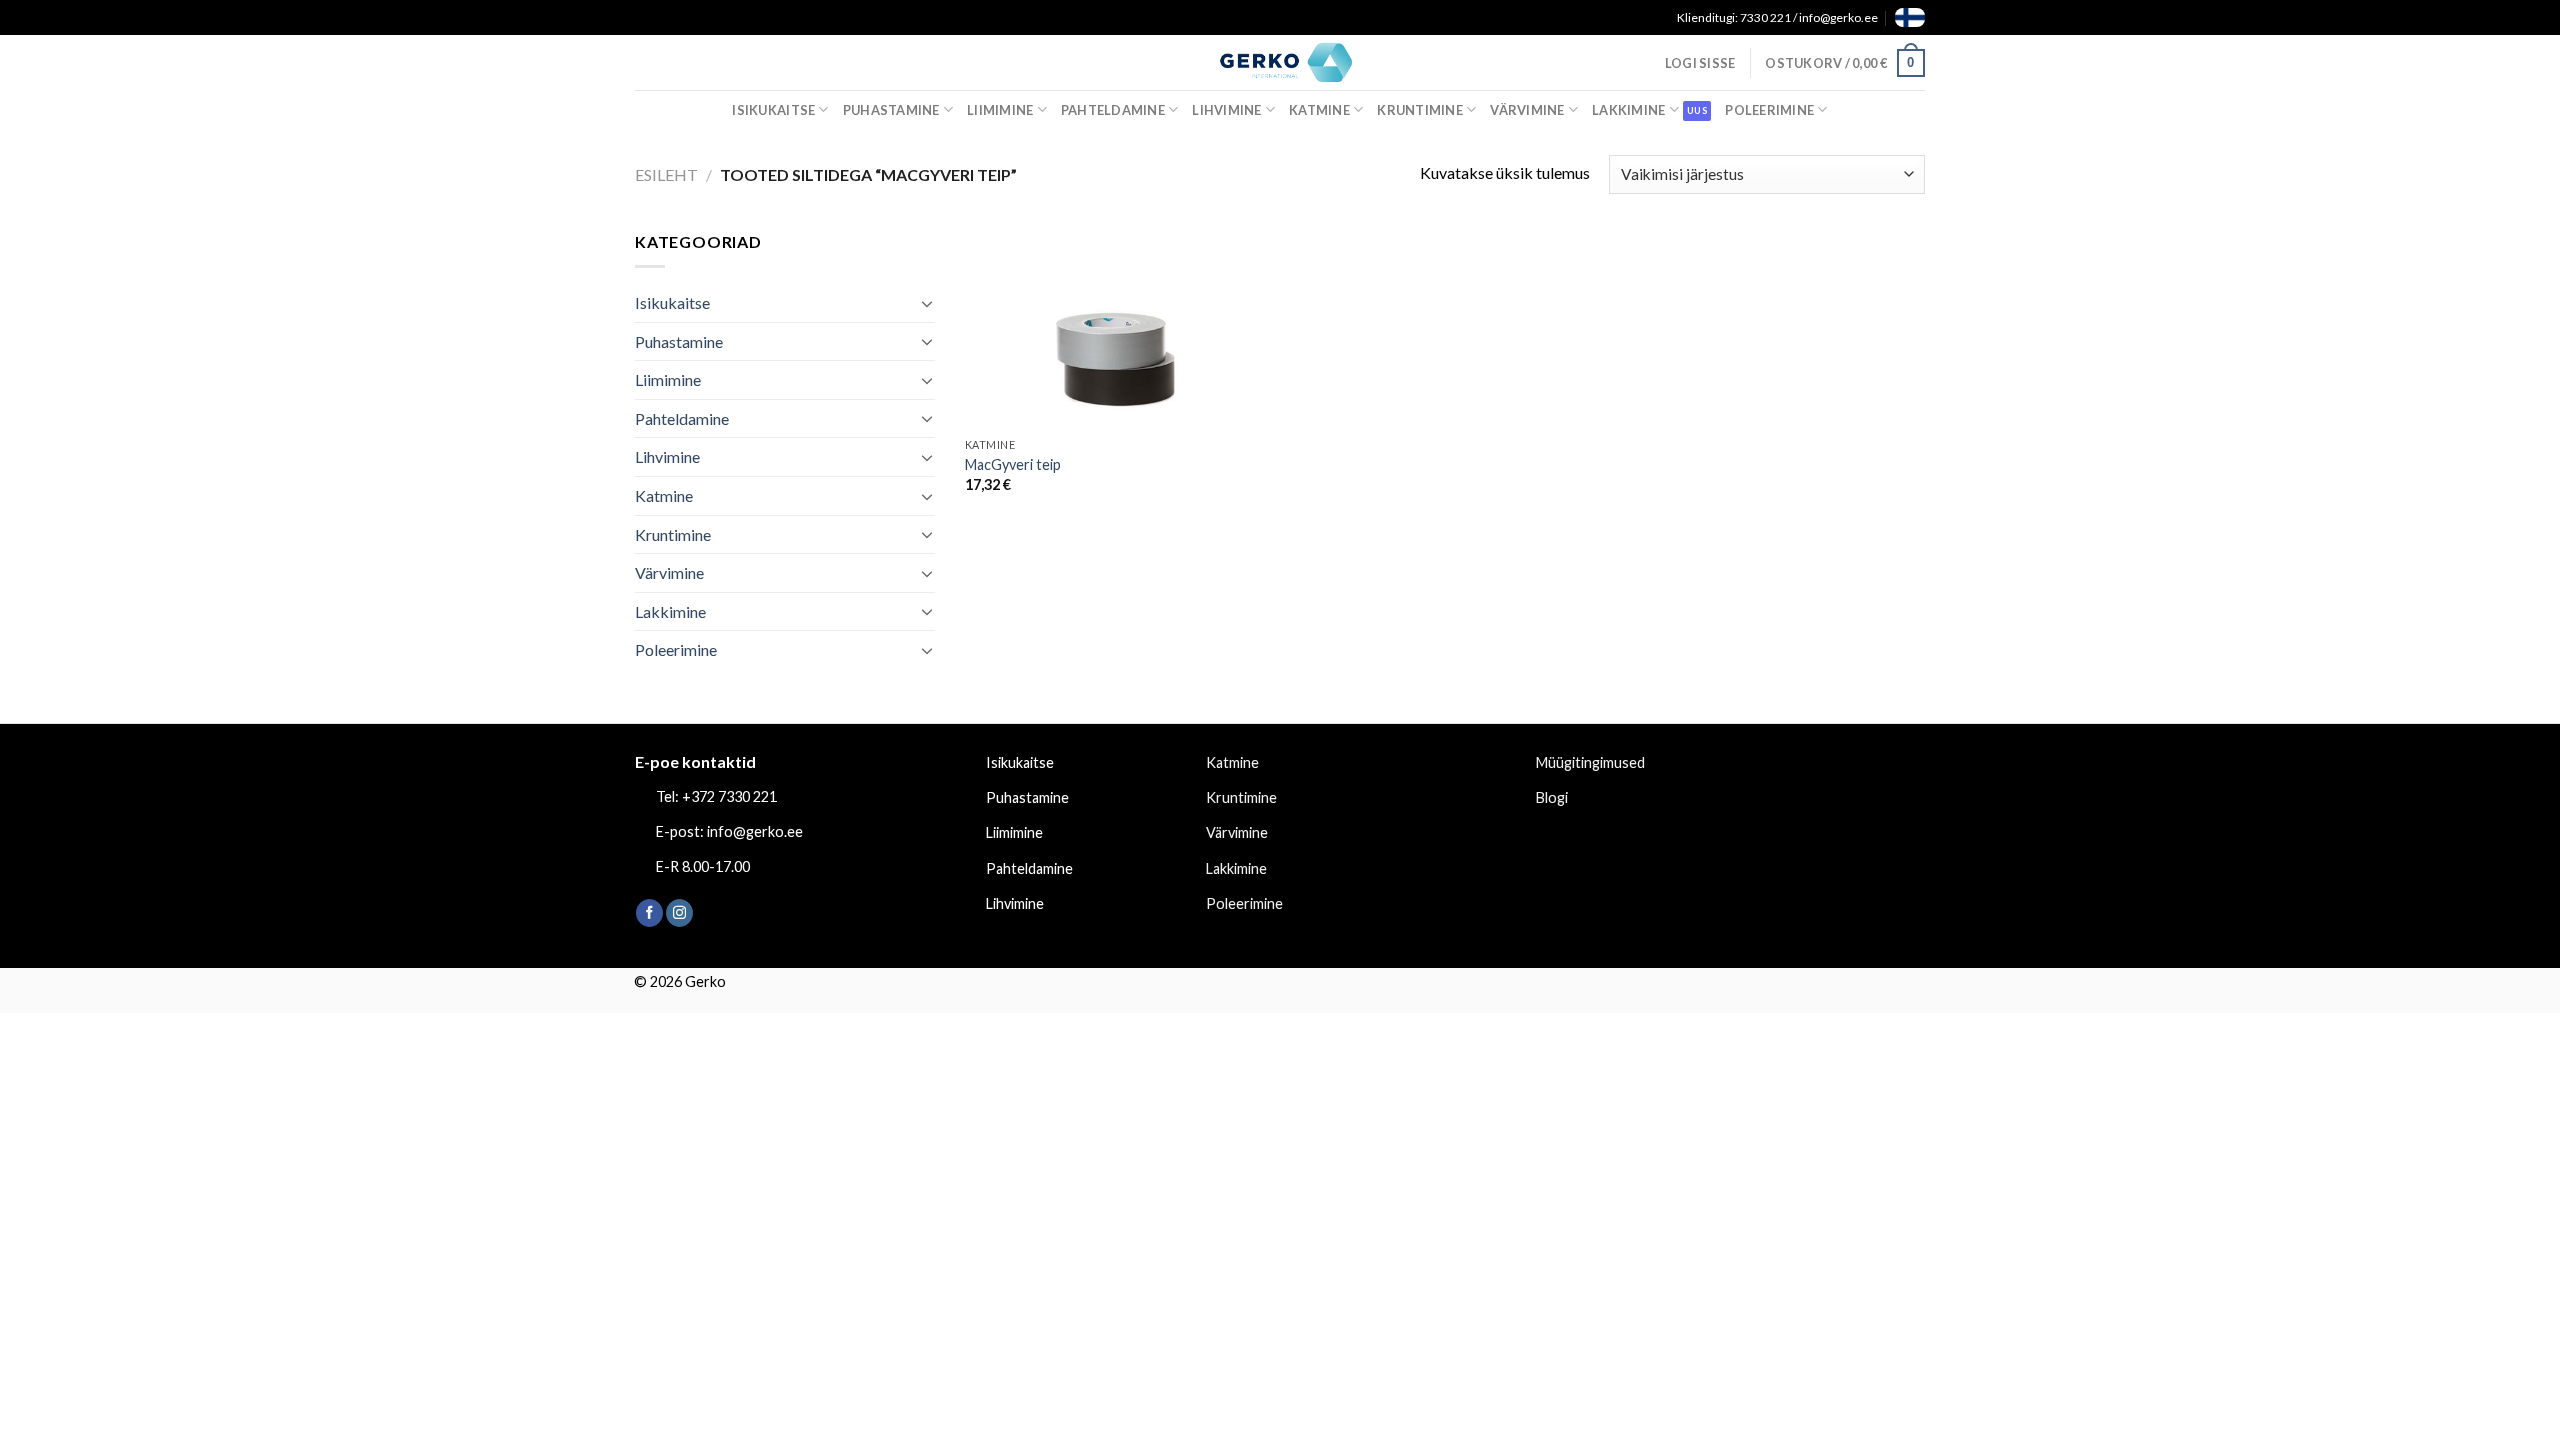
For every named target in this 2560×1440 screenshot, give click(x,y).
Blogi (1552, 797)
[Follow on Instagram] (679, 913)
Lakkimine (1628, 110)
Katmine (1319, 110)
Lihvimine (1226, 110)
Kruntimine (1420, 110)
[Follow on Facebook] (649, 913)
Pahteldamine (1113, 110)
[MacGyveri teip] (1118, 328)
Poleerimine (1769, 110)
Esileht (666, 174)
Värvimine (1527, 110)
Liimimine (1000, 110)
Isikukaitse (773, 110)
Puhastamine (891, 110)
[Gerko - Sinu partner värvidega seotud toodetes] (1280, 62)
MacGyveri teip (1013, 464)
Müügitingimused (1590, 762)
